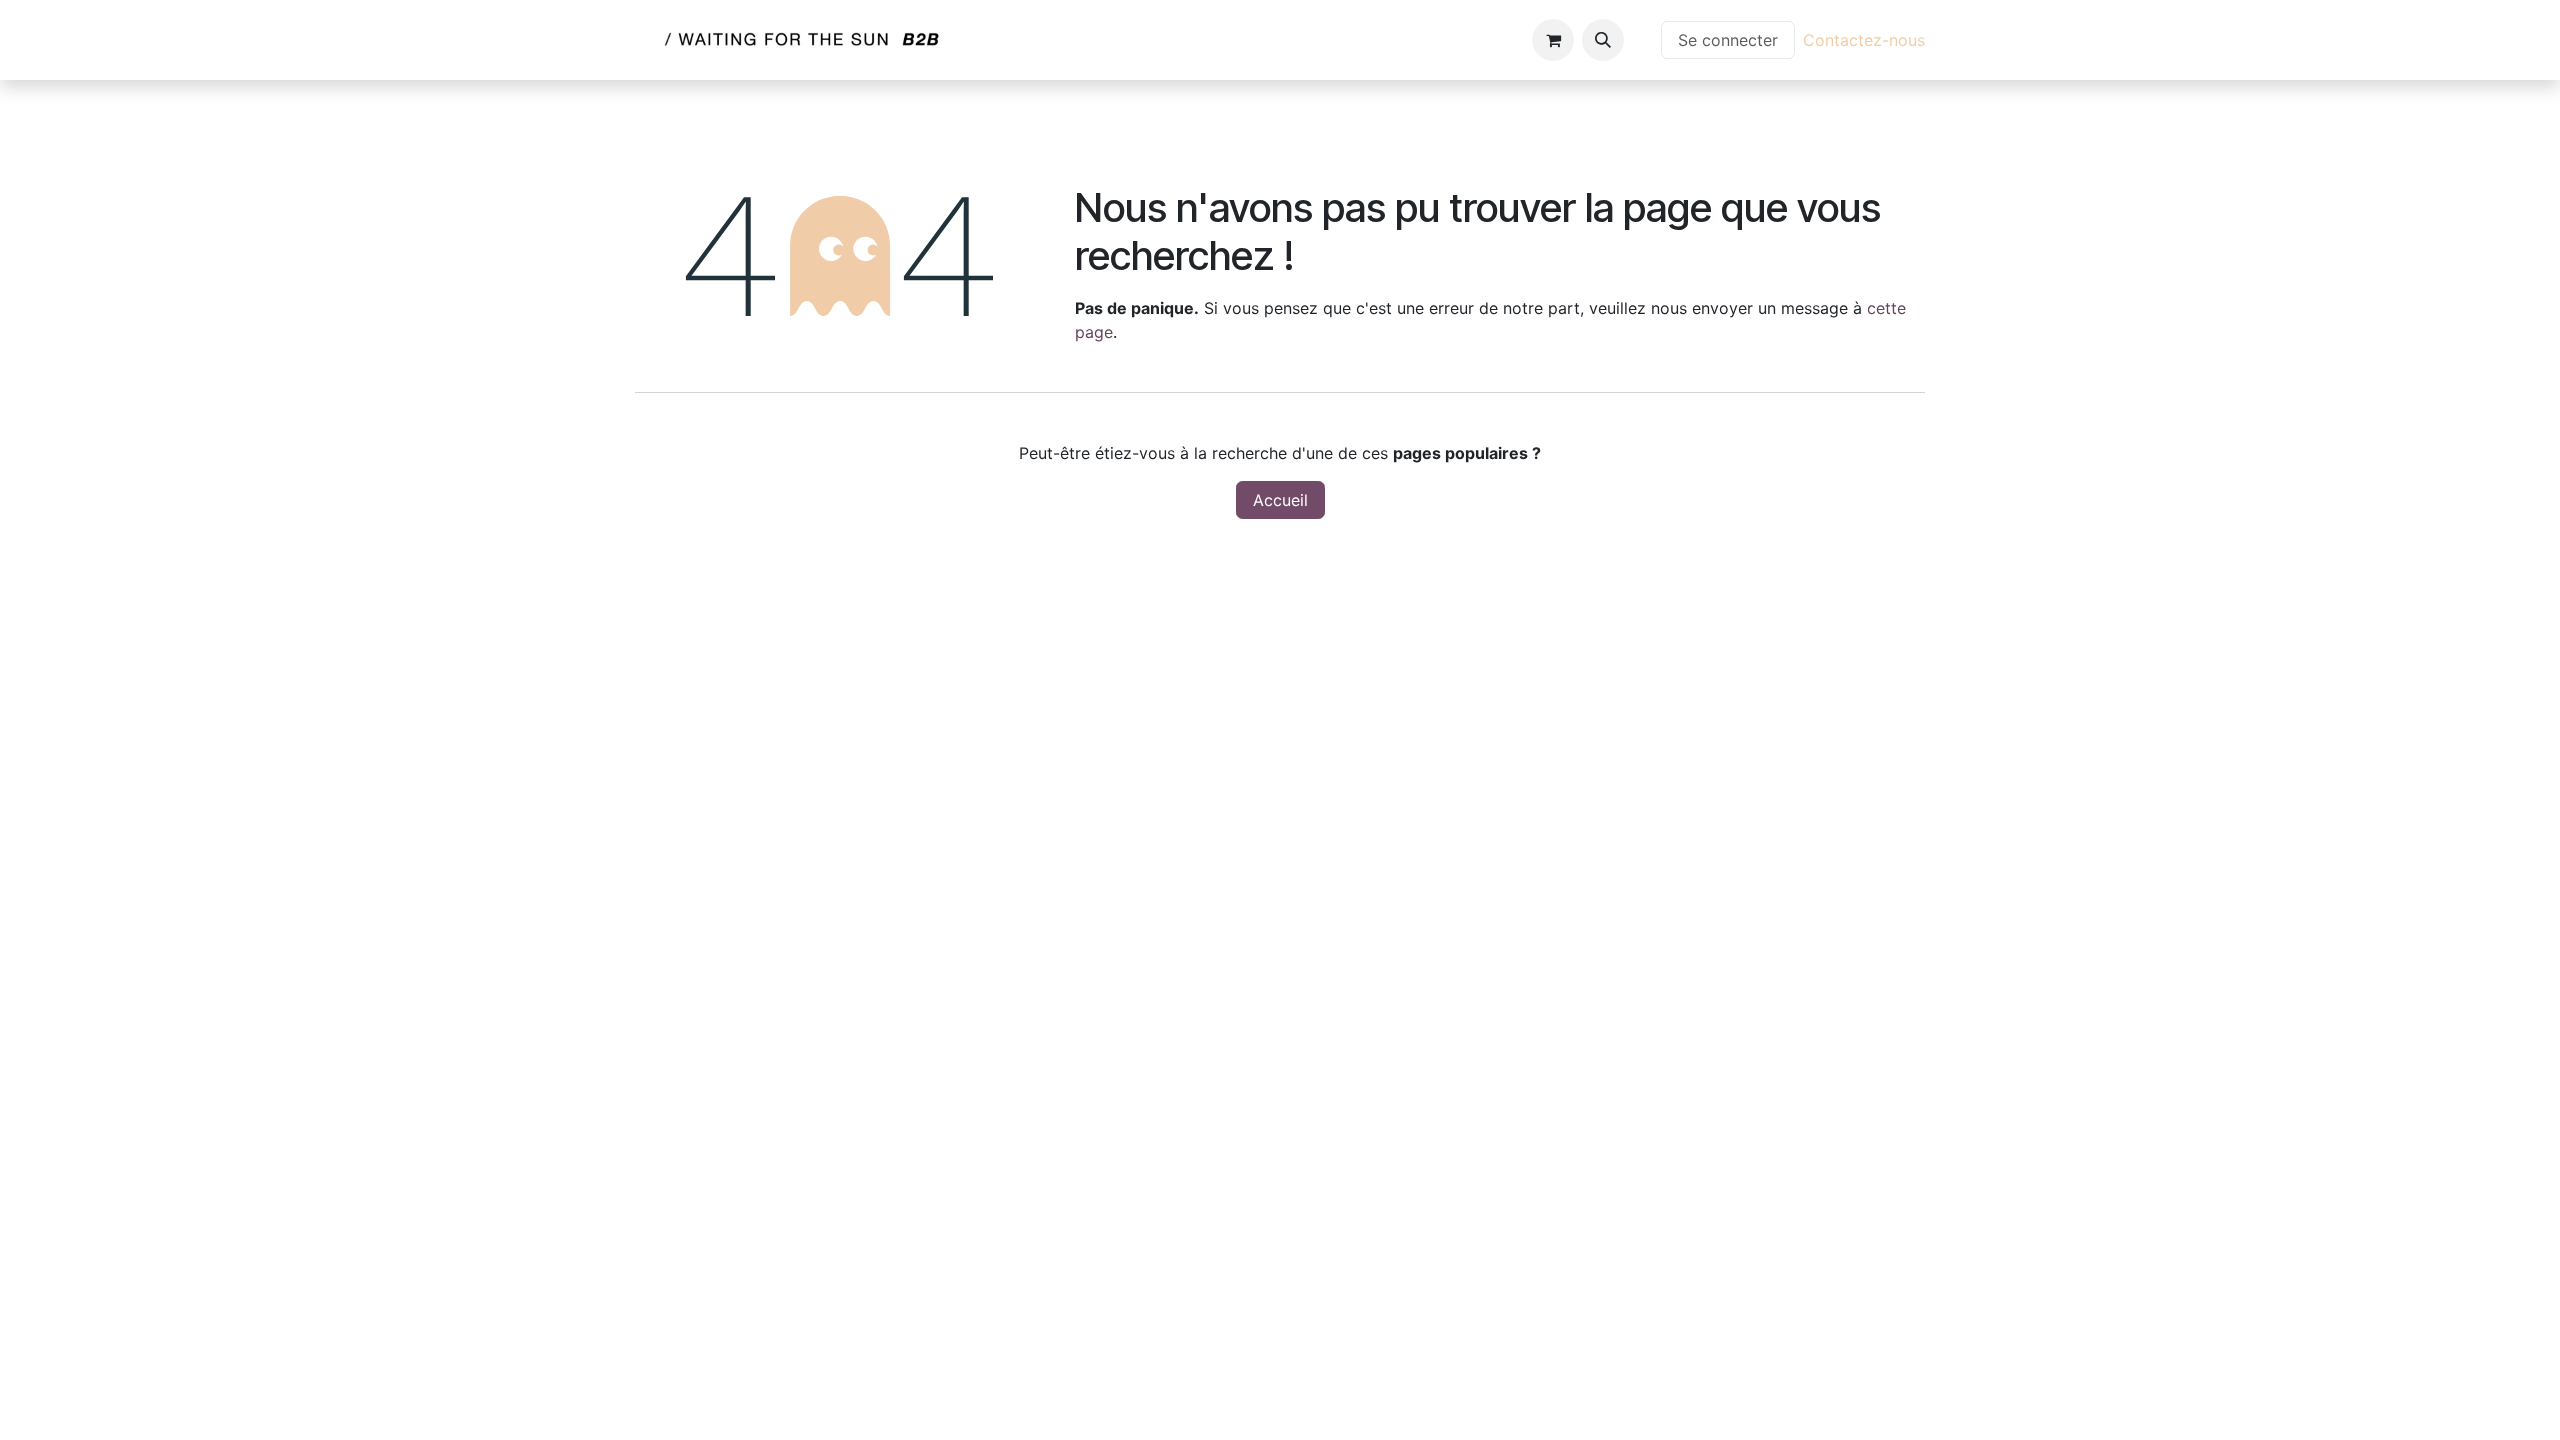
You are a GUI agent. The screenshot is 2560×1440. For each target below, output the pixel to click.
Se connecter (1728, 40)
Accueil (1280, 500)
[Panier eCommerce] (1553, 40)
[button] (1603, 40)
